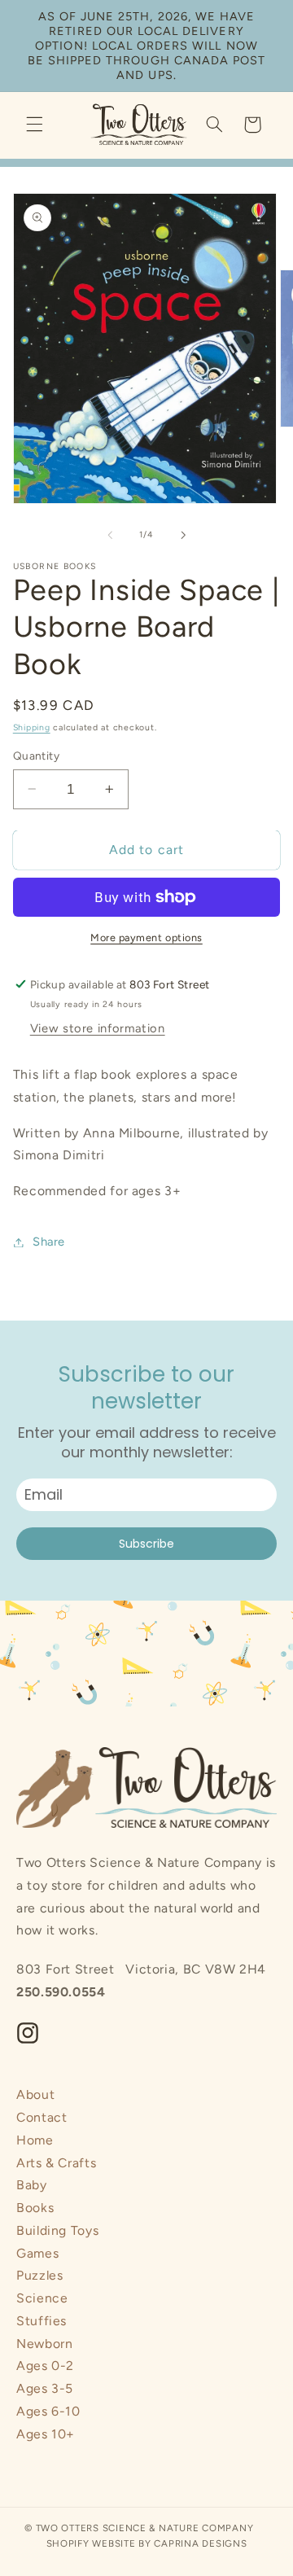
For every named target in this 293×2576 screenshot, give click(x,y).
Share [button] (49, 1242)
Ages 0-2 (45, 2366)
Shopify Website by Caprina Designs (147, 2543)
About (35, 2094)
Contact (42, 2117)
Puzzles (39, 2275)
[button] (34, 125)
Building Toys (57, 2230)
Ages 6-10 (48, 2411)
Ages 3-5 (45, 2388)
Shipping (32, 727)
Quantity (36, 756)
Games (37, 2253)
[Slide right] (183, 535)
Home (35, 2140)
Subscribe (146, 1544)
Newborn (44, 2344)
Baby (32, 2185)
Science (42, 2298)
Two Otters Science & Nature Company (145, 2528)
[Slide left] (110, 535)
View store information (98, 1028)
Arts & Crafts (56, 2163)
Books (35, 2208)
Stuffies (42, 2321)
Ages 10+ (46, 2434)
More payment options (146, 938)
